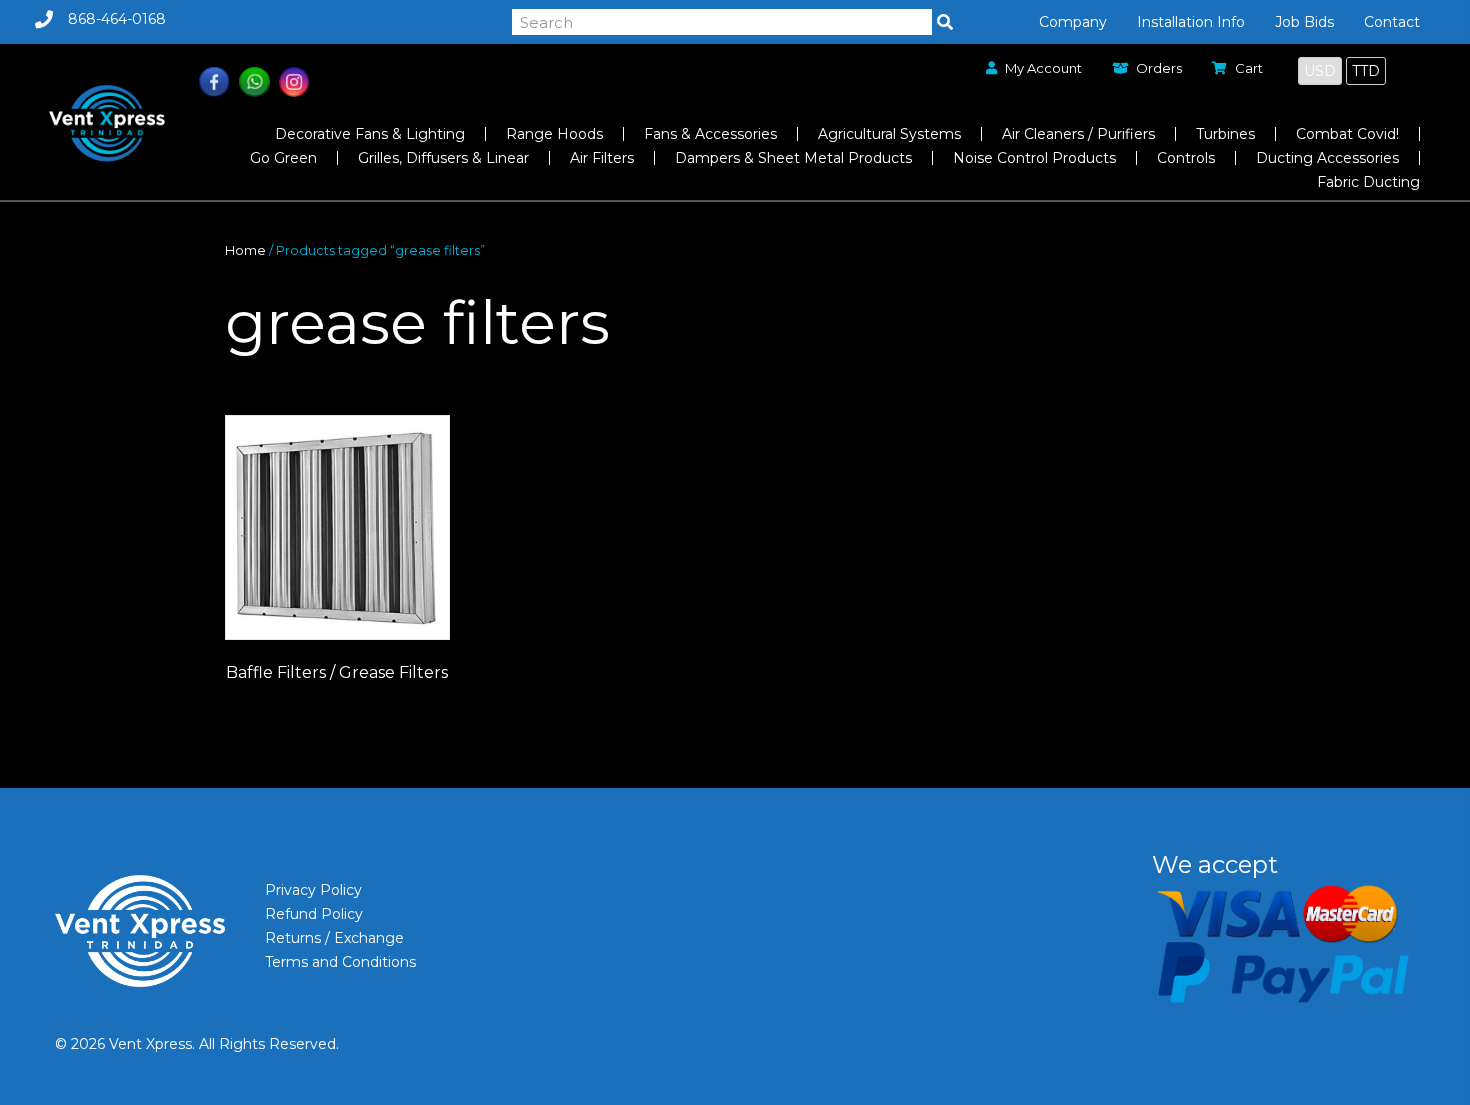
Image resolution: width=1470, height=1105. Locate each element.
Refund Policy (314, 914)
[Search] (945, 22)
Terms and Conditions (340, 962)
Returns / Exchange (334, 938)
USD (1320, 71)
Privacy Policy (313, 890)
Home (245, 250)
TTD (1366, 71)
